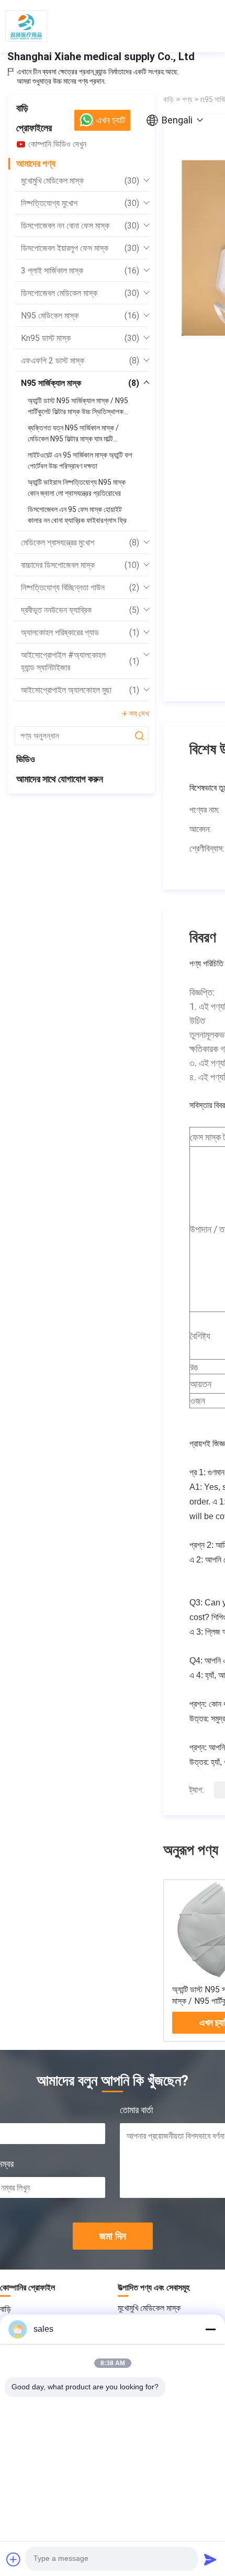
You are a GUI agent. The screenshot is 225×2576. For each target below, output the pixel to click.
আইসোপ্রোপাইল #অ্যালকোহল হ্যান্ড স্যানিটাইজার (80, 661)
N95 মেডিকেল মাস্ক (80, 316)
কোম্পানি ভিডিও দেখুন (57, 144)
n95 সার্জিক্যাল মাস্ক (80, 383)
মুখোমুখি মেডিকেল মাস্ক (80, 181)
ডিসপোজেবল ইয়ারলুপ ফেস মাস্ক (80, 248)
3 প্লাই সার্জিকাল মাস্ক (80, 271)
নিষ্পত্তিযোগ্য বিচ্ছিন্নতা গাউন (80, 588)
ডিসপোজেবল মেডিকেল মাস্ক (80, 293)
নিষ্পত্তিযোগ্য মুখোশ (80, 203)
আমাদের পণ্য (36, 163)
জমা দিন (113, 2236)
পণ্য (187, 99)
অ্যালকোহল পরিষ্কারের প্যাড (80, 632)
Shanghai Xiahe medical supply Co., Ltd (101, 56)
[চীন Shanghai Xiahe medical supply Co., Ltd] (26, 26)
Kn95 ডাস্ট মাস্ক (80, 338)
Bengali (177, 120)
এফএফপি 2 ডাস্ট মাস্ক (80, 361)
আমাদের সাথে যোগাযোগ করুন (60, 779)
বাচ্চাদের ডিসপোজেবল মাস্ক (80, 565)
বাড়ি (22, 108)
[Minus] (210, 2329)
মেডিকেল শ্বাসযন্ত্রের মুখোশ (80, 543)
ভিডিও (26, 759)
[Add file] (14, 2559)
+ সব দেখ (135, 714)
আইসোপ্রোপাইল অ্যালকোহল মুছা (80, 690)
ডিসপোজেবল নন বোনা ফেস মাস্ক (80, 226)
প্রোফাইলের (34, 128)
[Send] (210, 2559)
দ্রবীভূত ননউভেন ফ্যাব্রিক (80, 610)
